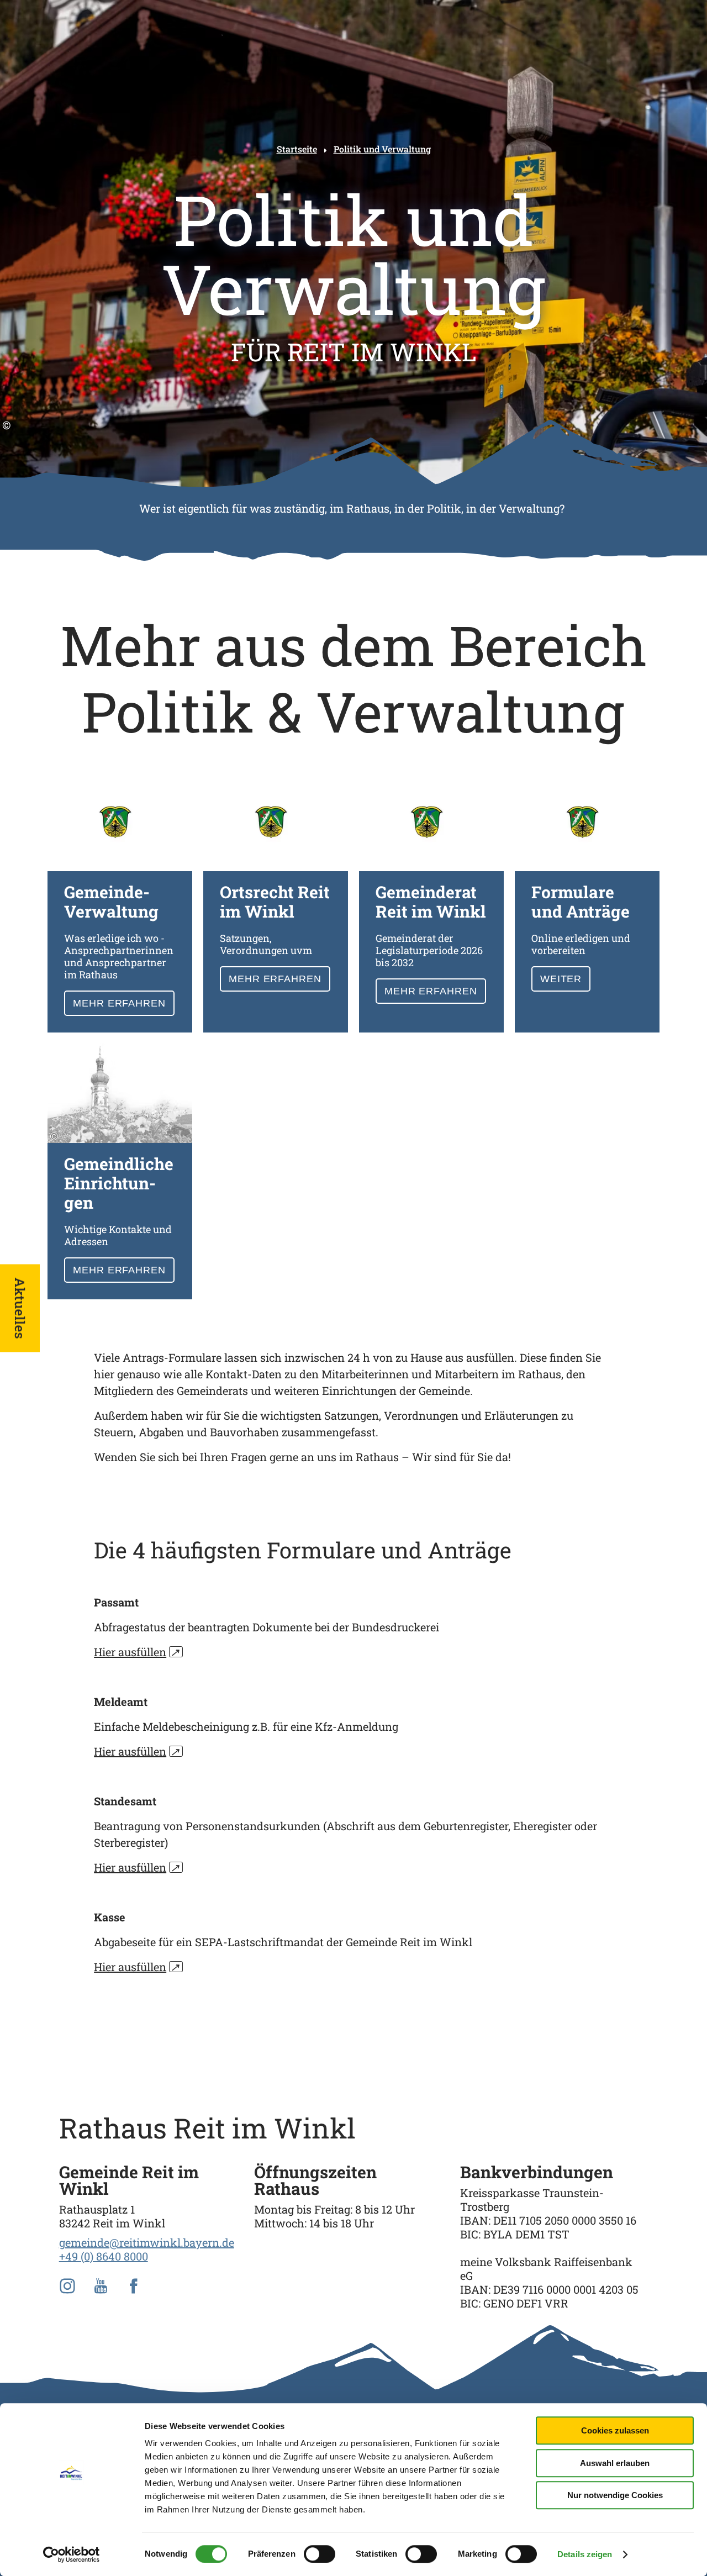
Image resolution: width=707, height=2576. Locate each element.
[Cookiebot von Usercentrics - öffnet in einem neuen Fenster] (72, 2554)
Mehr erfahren (120, 902)
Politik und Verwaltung (382, 149)
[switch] (320, 2554)
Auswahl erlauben (615, 2463)
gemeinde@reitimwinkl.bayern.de (147, 2242)
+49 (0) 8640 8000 (104, 2256)
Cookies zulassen (615, 2430)
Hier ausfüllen (137, 1652)
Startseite (297, 149)
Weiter (587, 902)
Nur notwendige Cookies (615, 2495)
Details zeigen (585, 2554)
